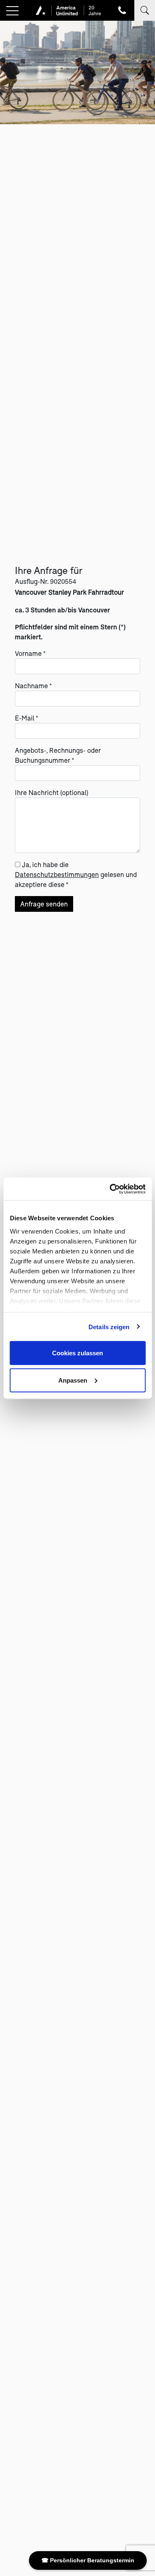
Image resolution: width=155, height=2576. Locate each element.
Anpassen (73, 1380)
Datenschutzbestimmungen (57, 874)
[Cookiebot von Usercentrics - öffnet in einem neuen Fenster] (110, 1189)
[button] (12, 11)
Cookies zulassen (77, 1353)
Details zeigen (109, 1327)
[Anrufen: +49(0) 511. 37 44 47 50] (122, 10)
